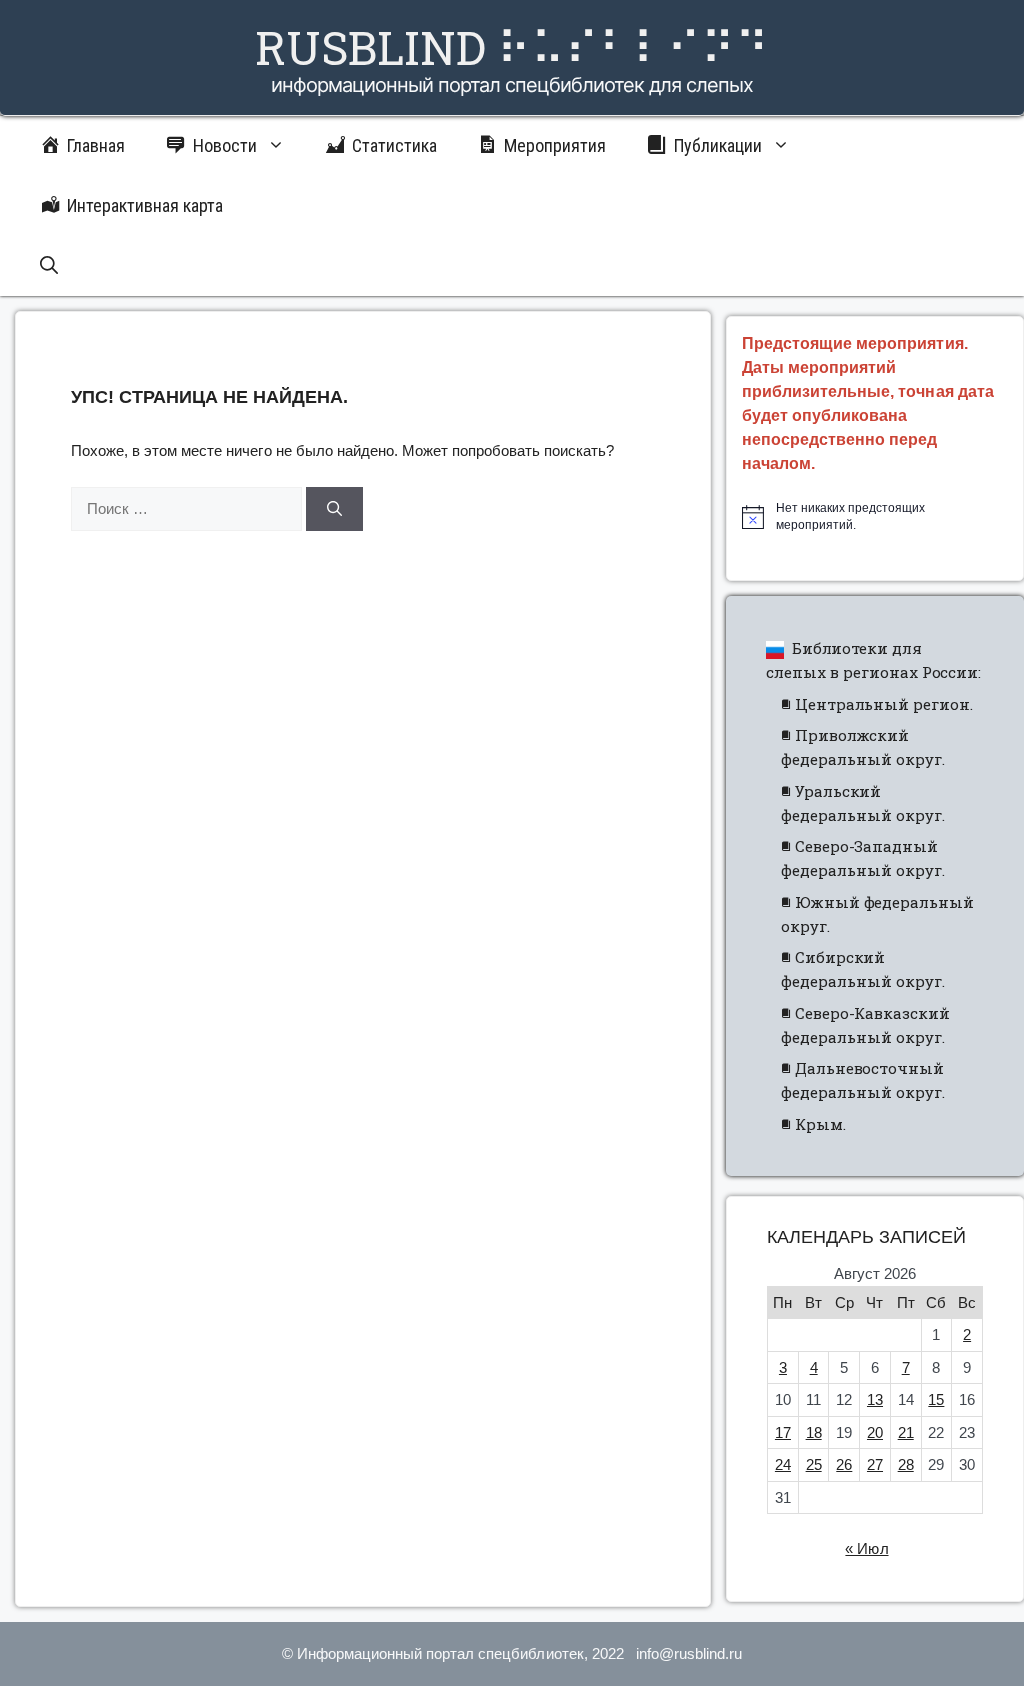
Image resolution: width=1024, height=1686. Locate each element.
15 (936, 1399)
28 (906, 1464)
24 (783, 1464)
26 (844, 1464)
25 (814, 1464)
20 (875, 1432)
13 (875, 1399)
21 (906, 1432)
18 (814, 1432)
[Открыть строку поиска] (49, 266)
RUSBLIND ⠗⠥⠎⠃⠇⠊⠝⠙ (512, 47)
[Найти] (334, 509)
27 (875, 1464)
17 (783, 1432)
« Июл (866, 1548)
